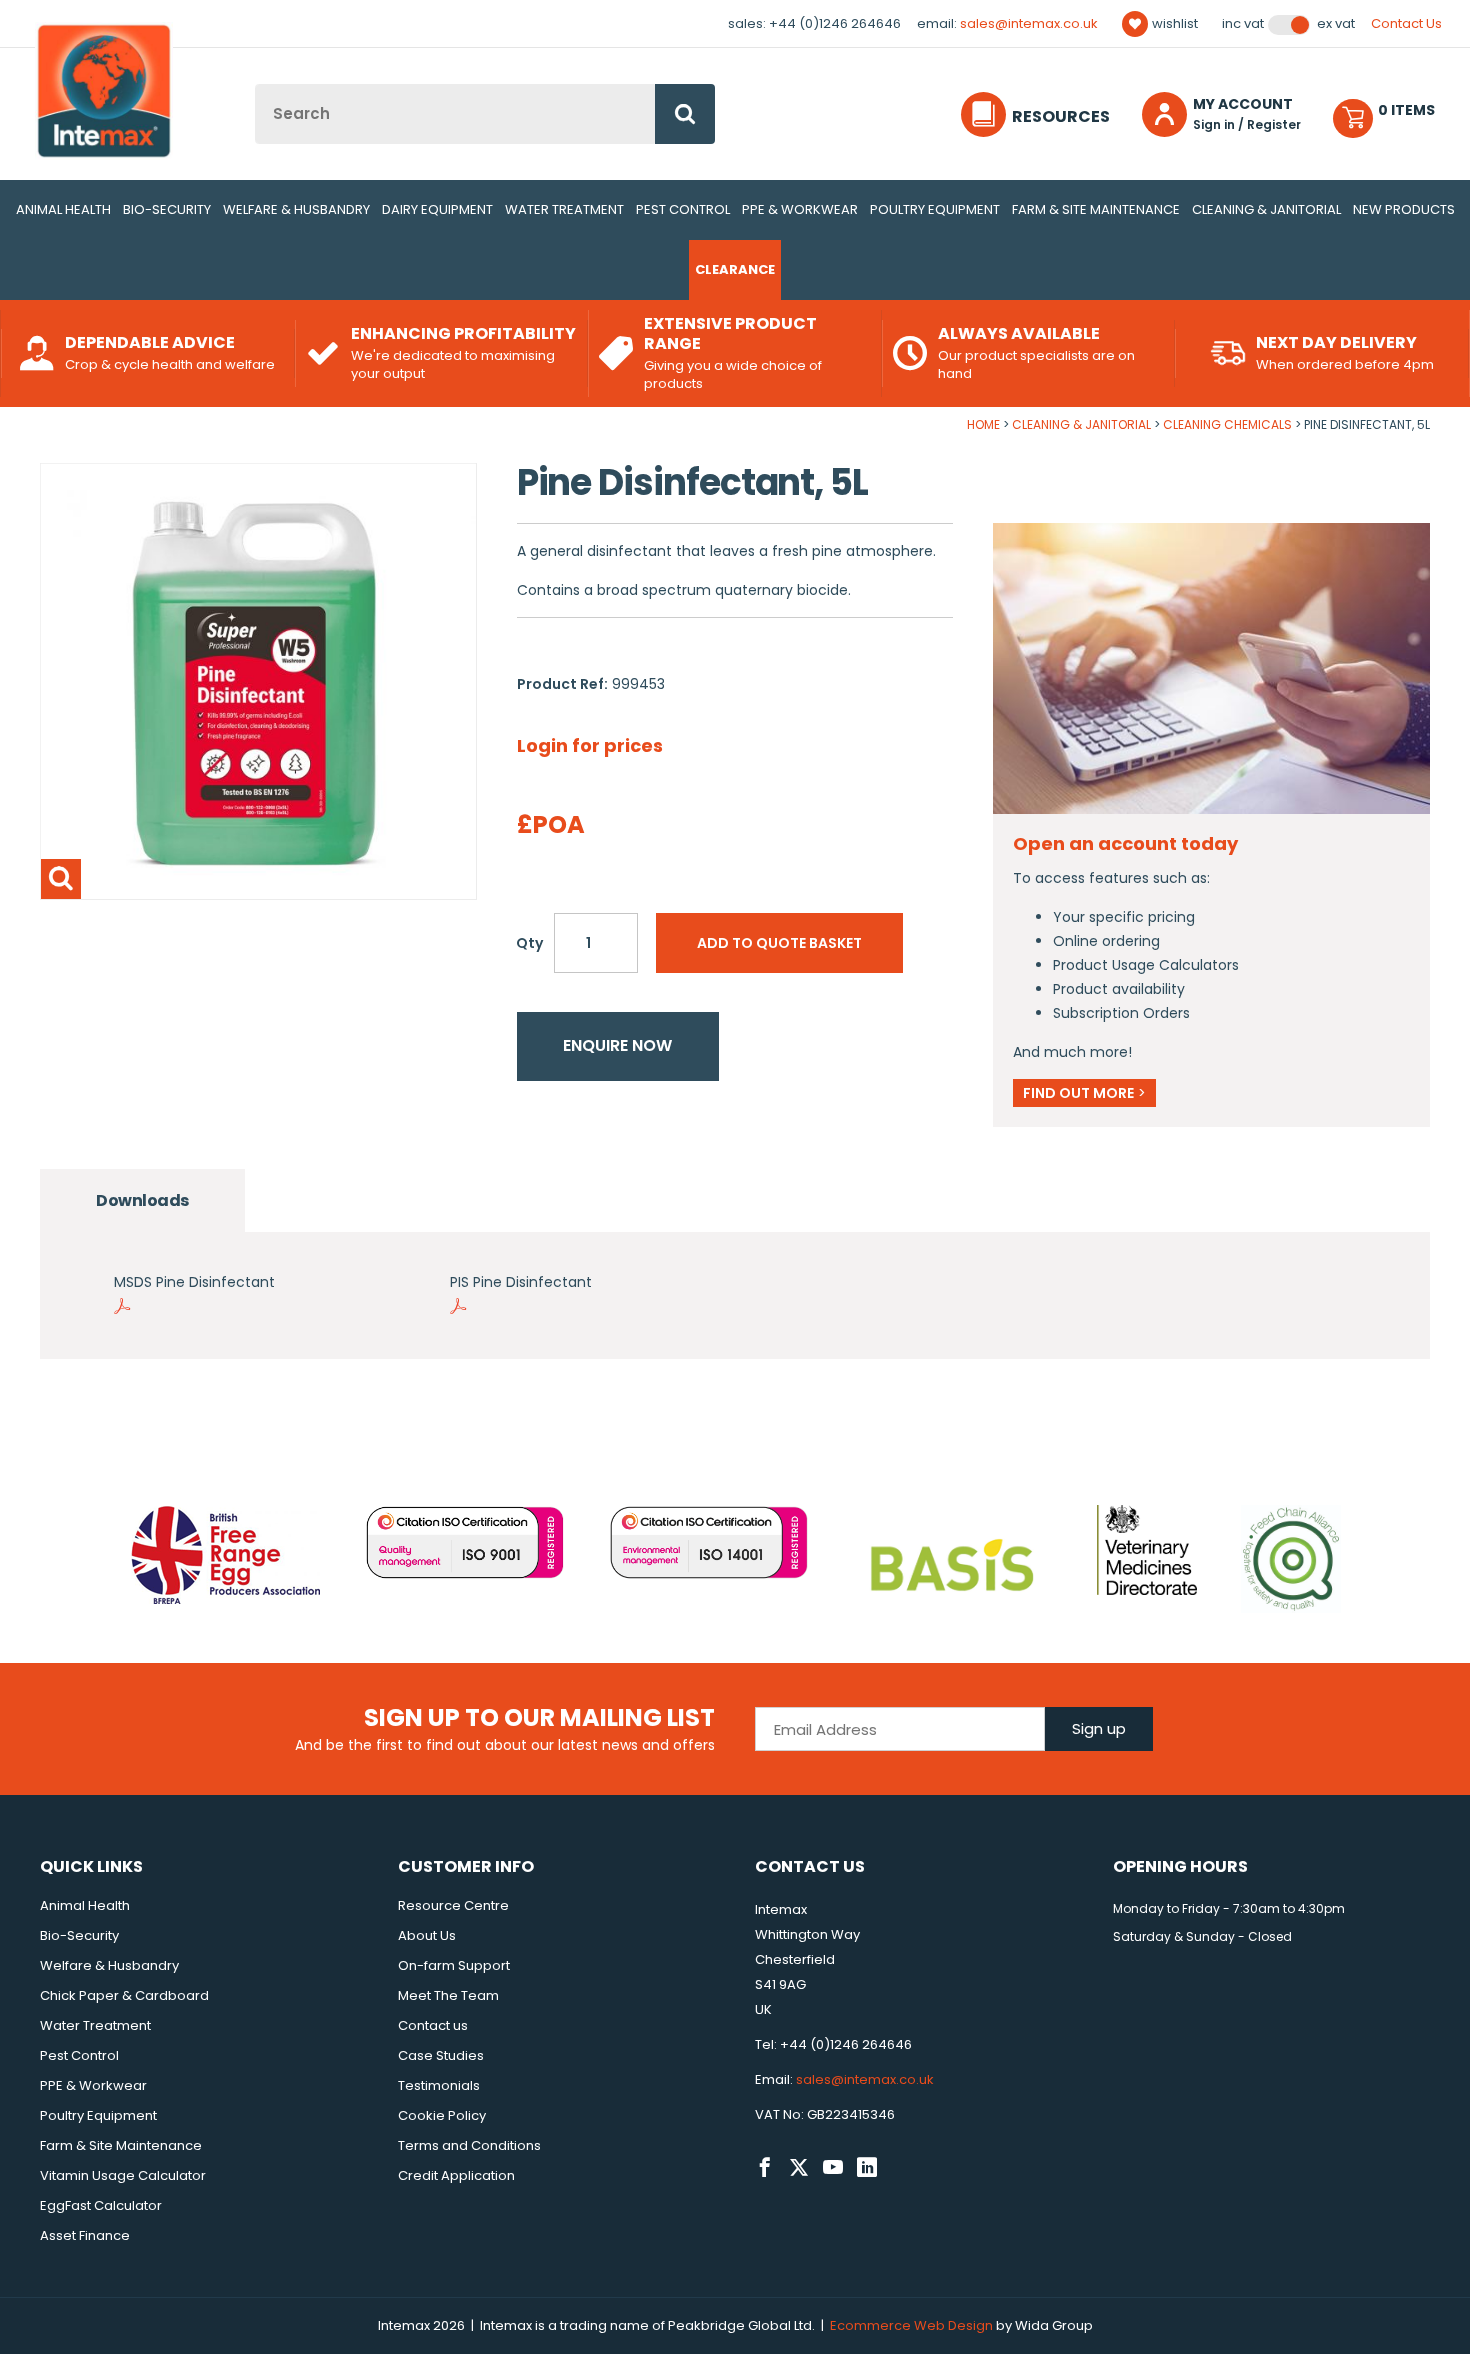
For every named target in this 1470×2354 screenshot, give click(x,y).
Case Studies (441, 2055)
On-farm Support (454, 1965)
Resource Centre (453, 1905)
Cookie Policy (442, 2115)
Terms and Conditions (469, 2145)
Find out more (1084, 1093)
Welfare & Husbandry (296, 209)
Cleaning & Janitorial (1266, 209)
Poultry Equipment (935, 209)
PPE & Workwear (800, 209)
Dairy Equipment (437, 209)
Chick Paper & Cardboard (124, 1995)
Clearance (735, 269)
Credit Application (456, 2175)
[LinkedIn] (867, 2168)
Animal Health (63, 209)
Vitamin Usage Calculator (123, 2175)
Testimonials (439, 2085)
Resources (1061, 116)
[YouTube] (833, 2168)
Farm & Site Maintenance (1096, 209)
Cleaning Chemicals (1227, 424)
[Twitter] (799, 2168)
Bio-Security (167, 209)
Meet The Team (448, 1995)
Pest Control (683, 209)
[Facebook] (765, 2168)
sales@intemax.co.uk (1029, 23)
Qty (529, 943)
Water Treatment (564, 209)
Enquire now (617, 1045)
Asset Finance (85, 2235)
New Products (1404, 209)
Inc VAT (1243, 24)
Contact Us (1406, 23)
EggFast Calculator (101, 2205)
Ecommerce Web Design (911, 2325)
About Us (427, 1935)
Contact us (433, 2025)
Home (983, 424)
